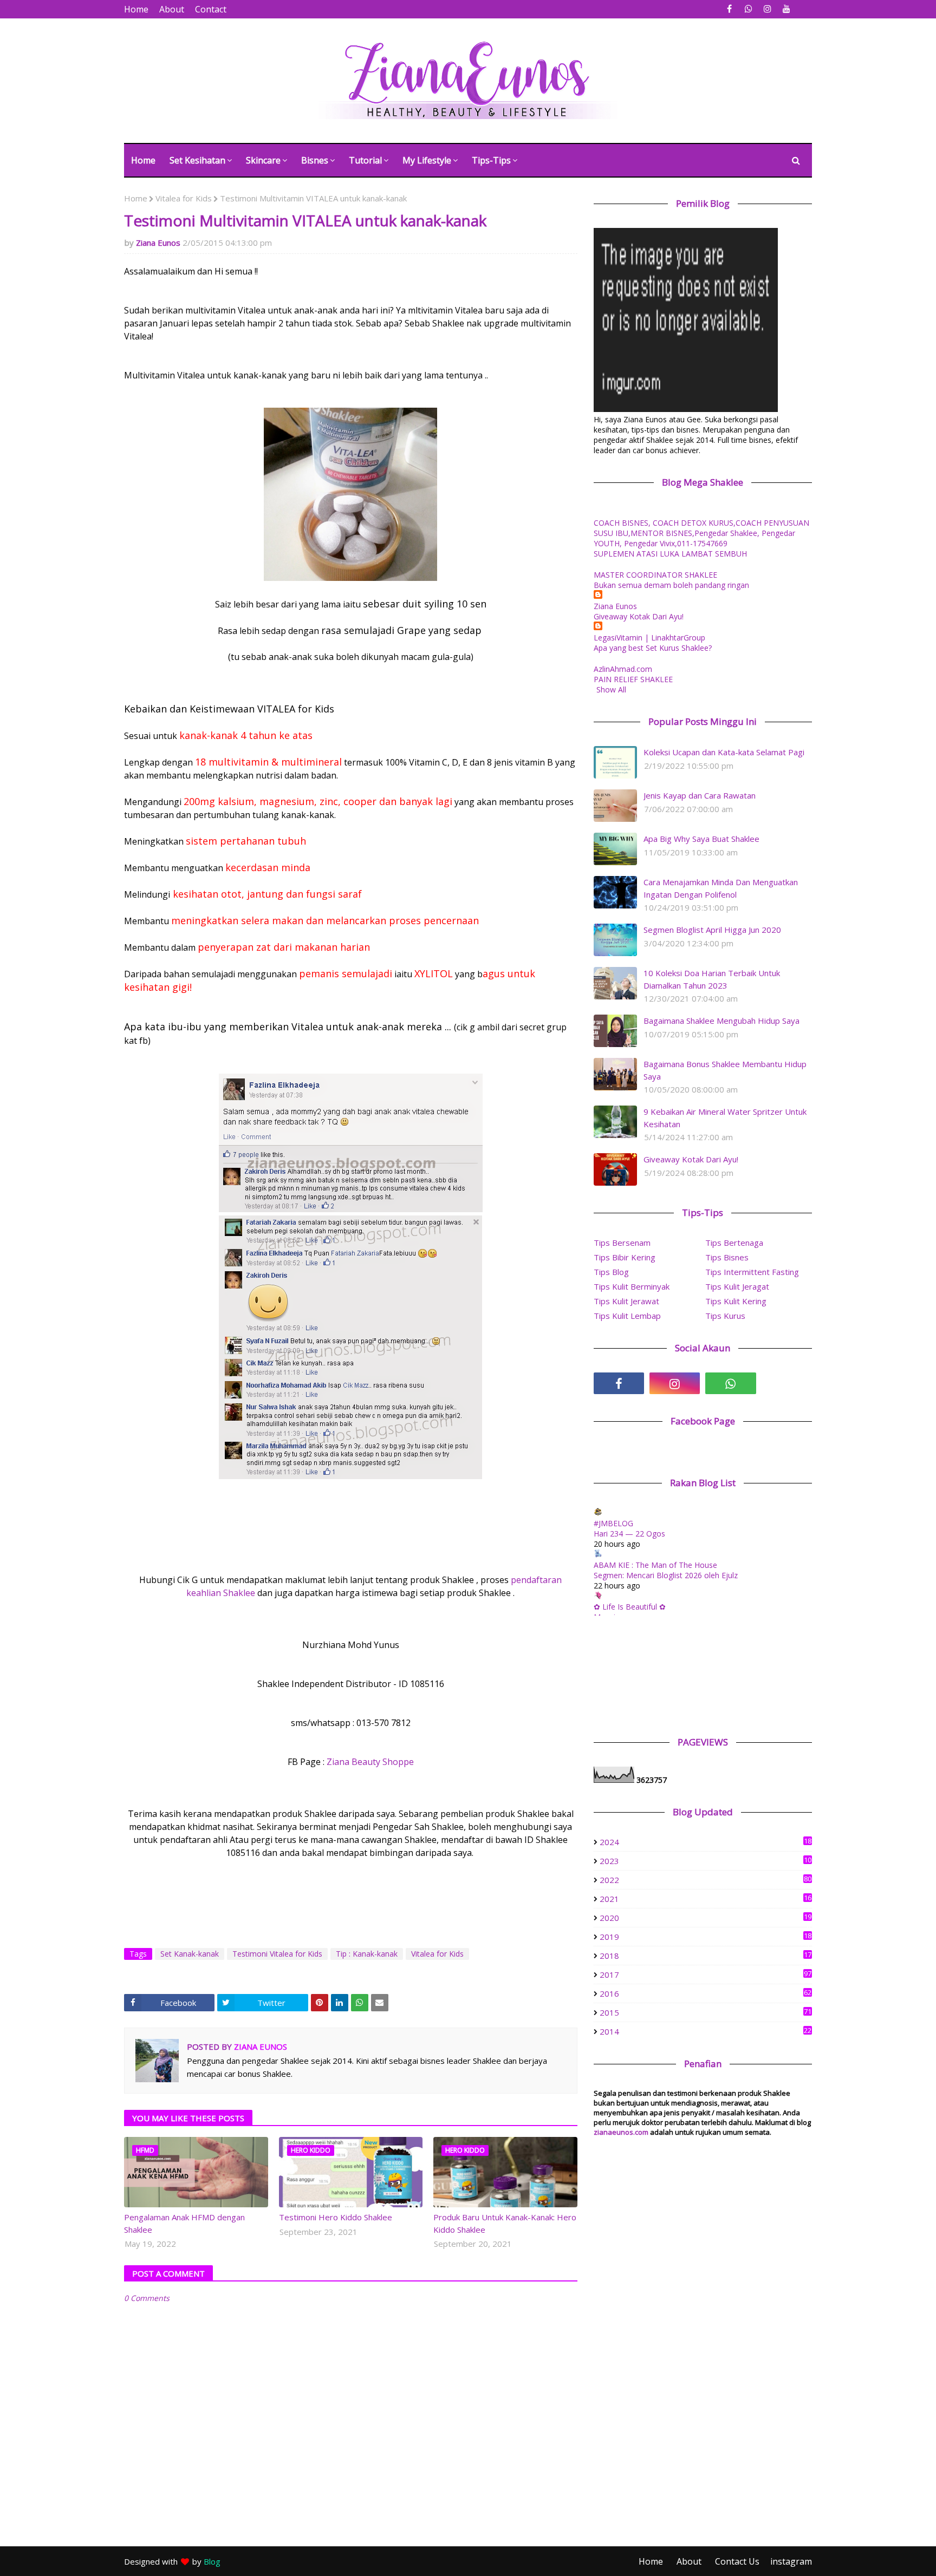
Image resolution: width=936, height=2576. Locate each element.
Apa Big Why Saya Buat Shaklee (701, 839)
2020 (706, 1918)
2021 (706, 1899)
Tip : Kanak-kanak (367, 1954)
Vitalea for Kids (184, 198)
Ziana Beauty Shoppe (370, 1762)
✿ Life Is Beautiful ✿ (630, 1607)
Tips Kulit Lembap (627, 1316)
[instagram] (767, 9)
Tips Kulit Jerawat (626, 1301)
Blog (212, 2561)
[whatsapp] (748, 9)
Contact (211, 9)
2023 (706, 1861)
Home (136, 9)
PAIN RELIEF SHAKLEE (633, 679)
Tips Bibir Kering (625, 1257)
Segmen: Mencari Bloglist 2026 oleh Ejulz (666, 1575)
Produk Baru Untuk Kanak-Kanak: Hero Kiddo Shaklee (505, 2223)
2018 (706, 1956)
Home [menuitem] (143, 160)
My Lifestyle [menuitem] (427, 160)
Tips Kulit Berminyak (632, 1286)
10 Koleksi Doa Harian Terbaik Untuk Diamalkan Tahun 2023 (712, 979)
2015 (706, 2012)
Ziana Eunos (158, 243)
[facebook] (729, 9)
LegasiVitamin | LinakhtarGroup (649, 638)
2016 (706, 1993)
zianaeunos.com (621, 2132)
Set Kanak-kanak (190, 1954)
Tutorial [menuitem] (365, 160)
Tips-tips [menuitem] (491, 160)
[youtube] (786, 9)
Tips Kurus (725, 1316)
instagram (791, 2561)
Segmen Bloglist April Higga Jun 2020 (712, 930)
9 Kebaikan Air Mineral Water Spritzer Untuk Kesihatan (725, 1118)
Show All (611, 689)
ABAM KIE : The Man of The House (655, 1565)
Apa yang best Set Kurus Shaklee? (653, 648)
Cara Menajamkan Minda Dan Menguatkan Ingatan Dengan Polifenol (721, 888)
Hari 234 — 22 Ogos (629, 1534)
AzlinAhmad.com (623, 669)
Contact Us (737, 2561)
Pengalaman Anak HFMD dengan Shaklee (184, 2223)
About (172, 9)
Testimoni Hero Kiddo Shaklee (336, 2217)
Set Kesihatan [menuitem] (197, 160)
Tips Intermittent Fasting (752, 1272)
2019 (706, 1937)
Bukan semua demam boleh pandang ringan (671, 585)
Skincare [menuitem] (263, 160)
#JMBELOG (613, 1523)
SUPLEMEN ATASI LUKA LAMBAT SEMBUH (670, 554)
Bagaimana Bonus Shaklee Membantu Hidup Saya (725, 1070)
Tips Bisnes (727, 1257)
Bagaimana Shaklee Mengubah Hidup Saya (721, 1021)
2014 (706, 2031)
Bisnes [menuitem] (315, 160)
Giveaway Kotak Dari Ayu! (639, 616)
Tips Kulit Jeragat (737, 1286)
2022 (706, 1880)
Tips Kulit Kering (736, 1301)
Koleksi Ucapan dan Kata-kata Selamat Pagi (724, 752)
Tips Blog (611, 1272)
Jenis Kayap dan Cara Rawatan (700, 795)
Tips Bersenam (622, 1243)
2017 (706, 1975)
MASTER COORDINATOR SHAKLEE (655, 575)
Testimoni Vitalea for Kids (277, 1954)
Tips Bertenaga (734, 1243)
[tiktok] (787, 1383)
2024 (706, 1842)
